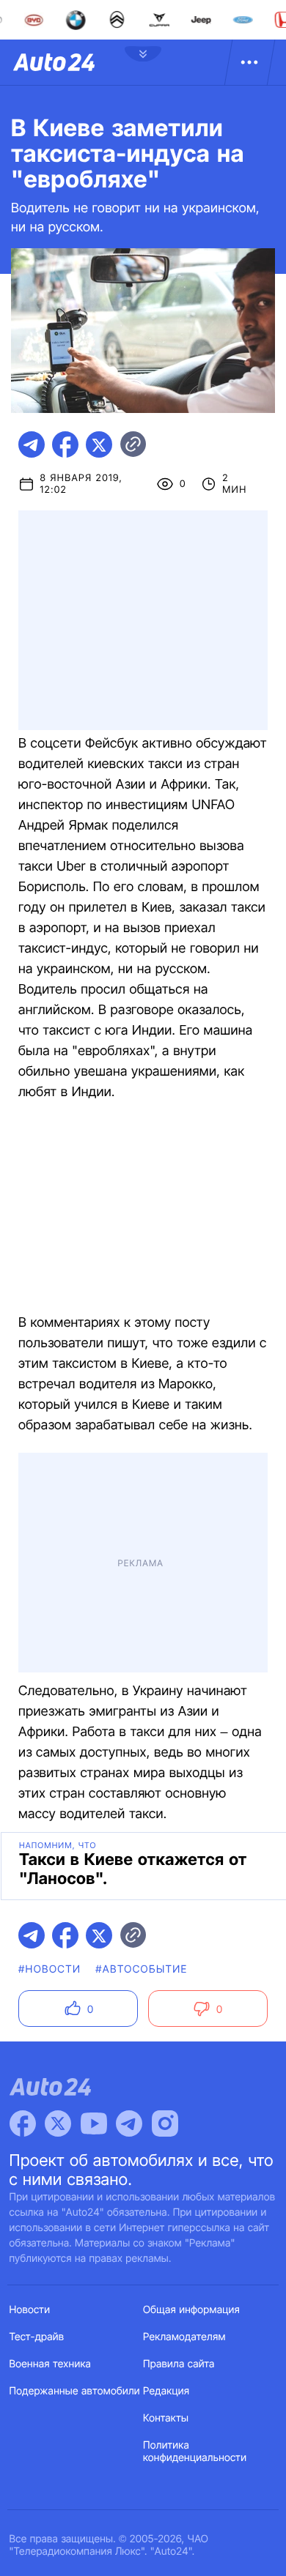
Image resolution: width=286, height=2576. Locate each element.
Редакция (166, 2391)
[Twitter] (58, 2123)
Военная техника (51, 2364)
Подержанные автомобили (75, 2391)
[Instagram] (165, 2123)
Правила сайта (179, 2364)
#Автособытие (141, 1969)
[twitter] (99, 444)
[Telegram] (129, 2123)
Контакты (166, 2418)
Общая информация (191, 2310)
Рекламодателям (184, 2337)
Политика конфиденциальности (195, 2452)
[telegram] (32, 444)
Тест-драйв (37, 2337)
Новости (30, 2310)
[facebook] (65, 444)
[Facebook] (23, 2123)
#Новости (49, 1969)
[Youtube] (94, 2123)
